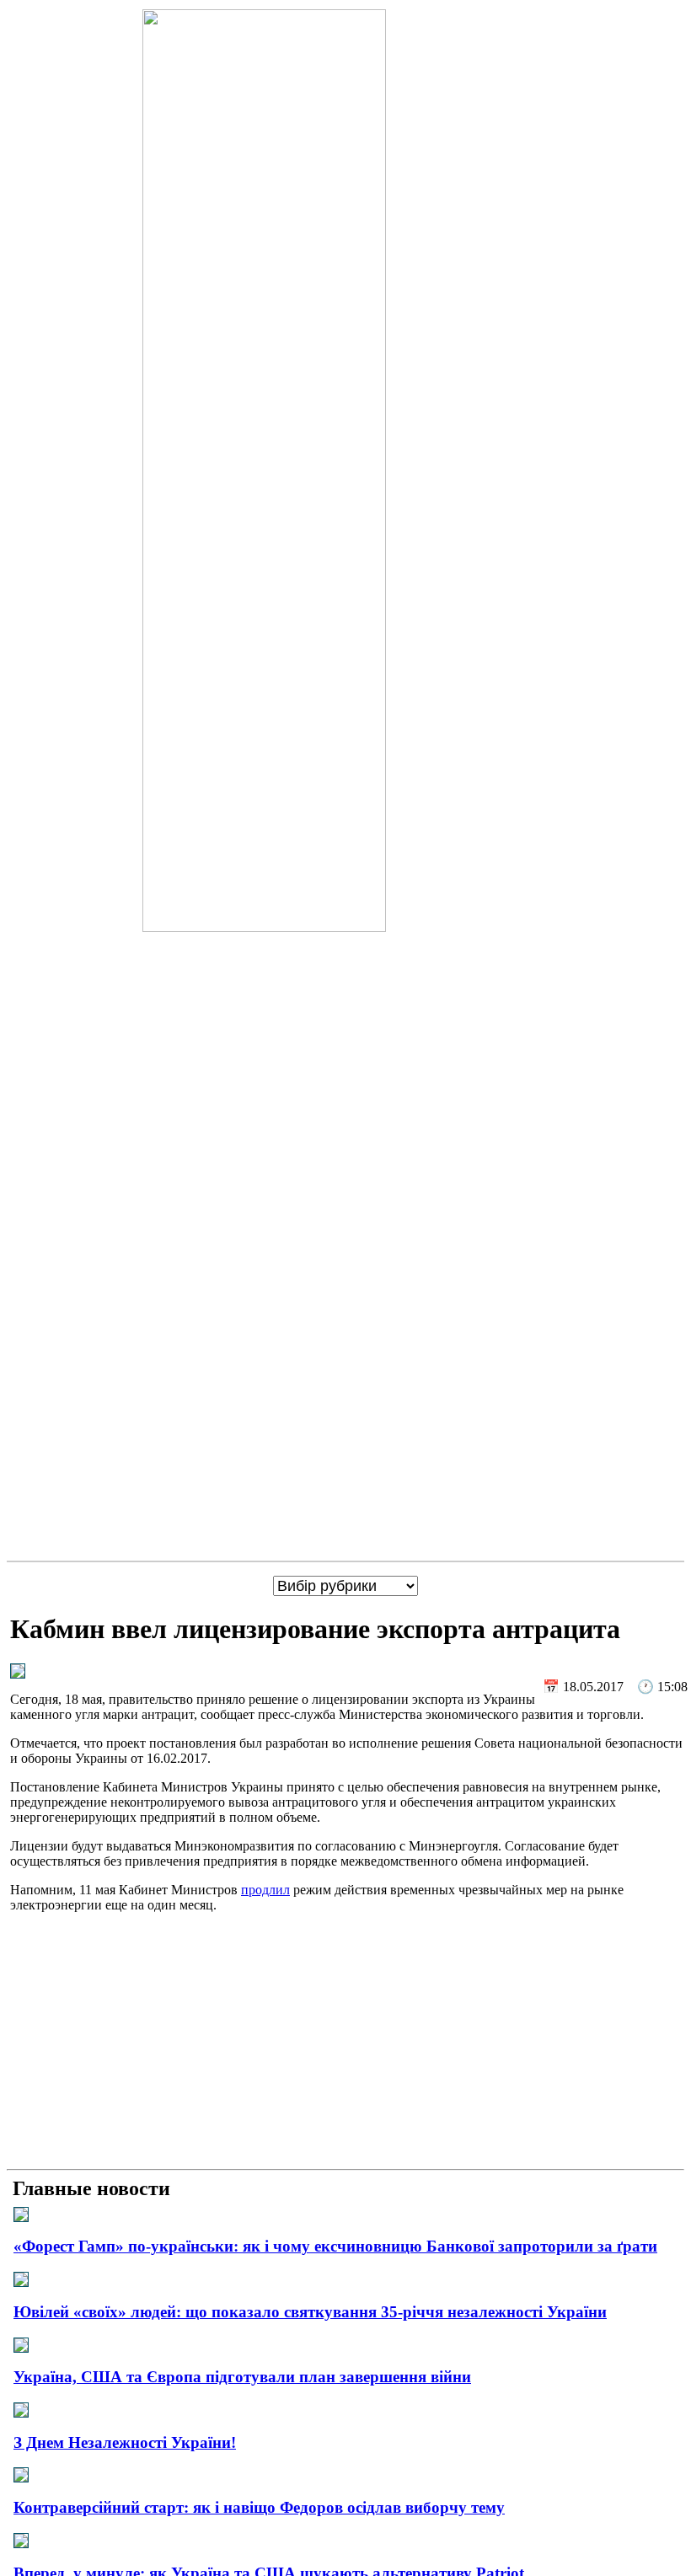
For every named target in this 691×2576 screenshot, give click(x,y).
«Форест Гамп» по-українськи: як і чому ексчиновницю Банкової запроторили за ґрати (335, 2246)
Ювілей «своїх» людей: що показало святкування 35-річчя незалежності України (310, 2312)
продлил (265, 1890)
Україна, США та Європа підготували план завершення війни (242, 2377)
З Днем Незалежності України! (125, 2442)
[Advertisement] (345, 2044)
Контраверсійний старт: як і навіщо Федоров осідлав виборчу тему (259, 2507)
